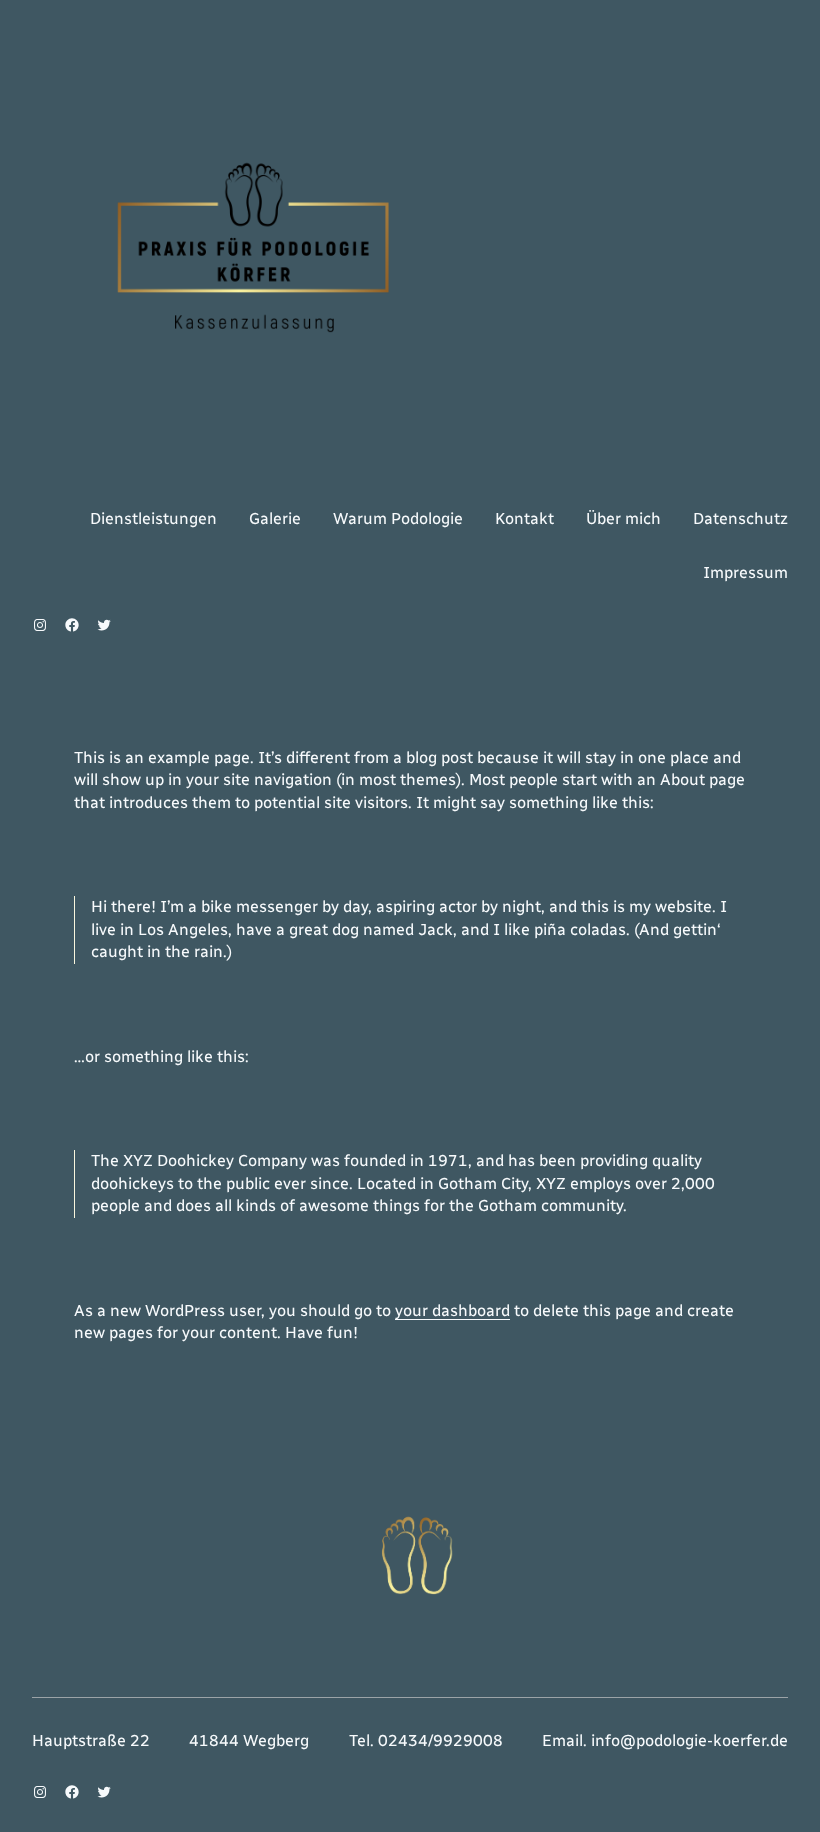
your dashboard (452, 1310)
